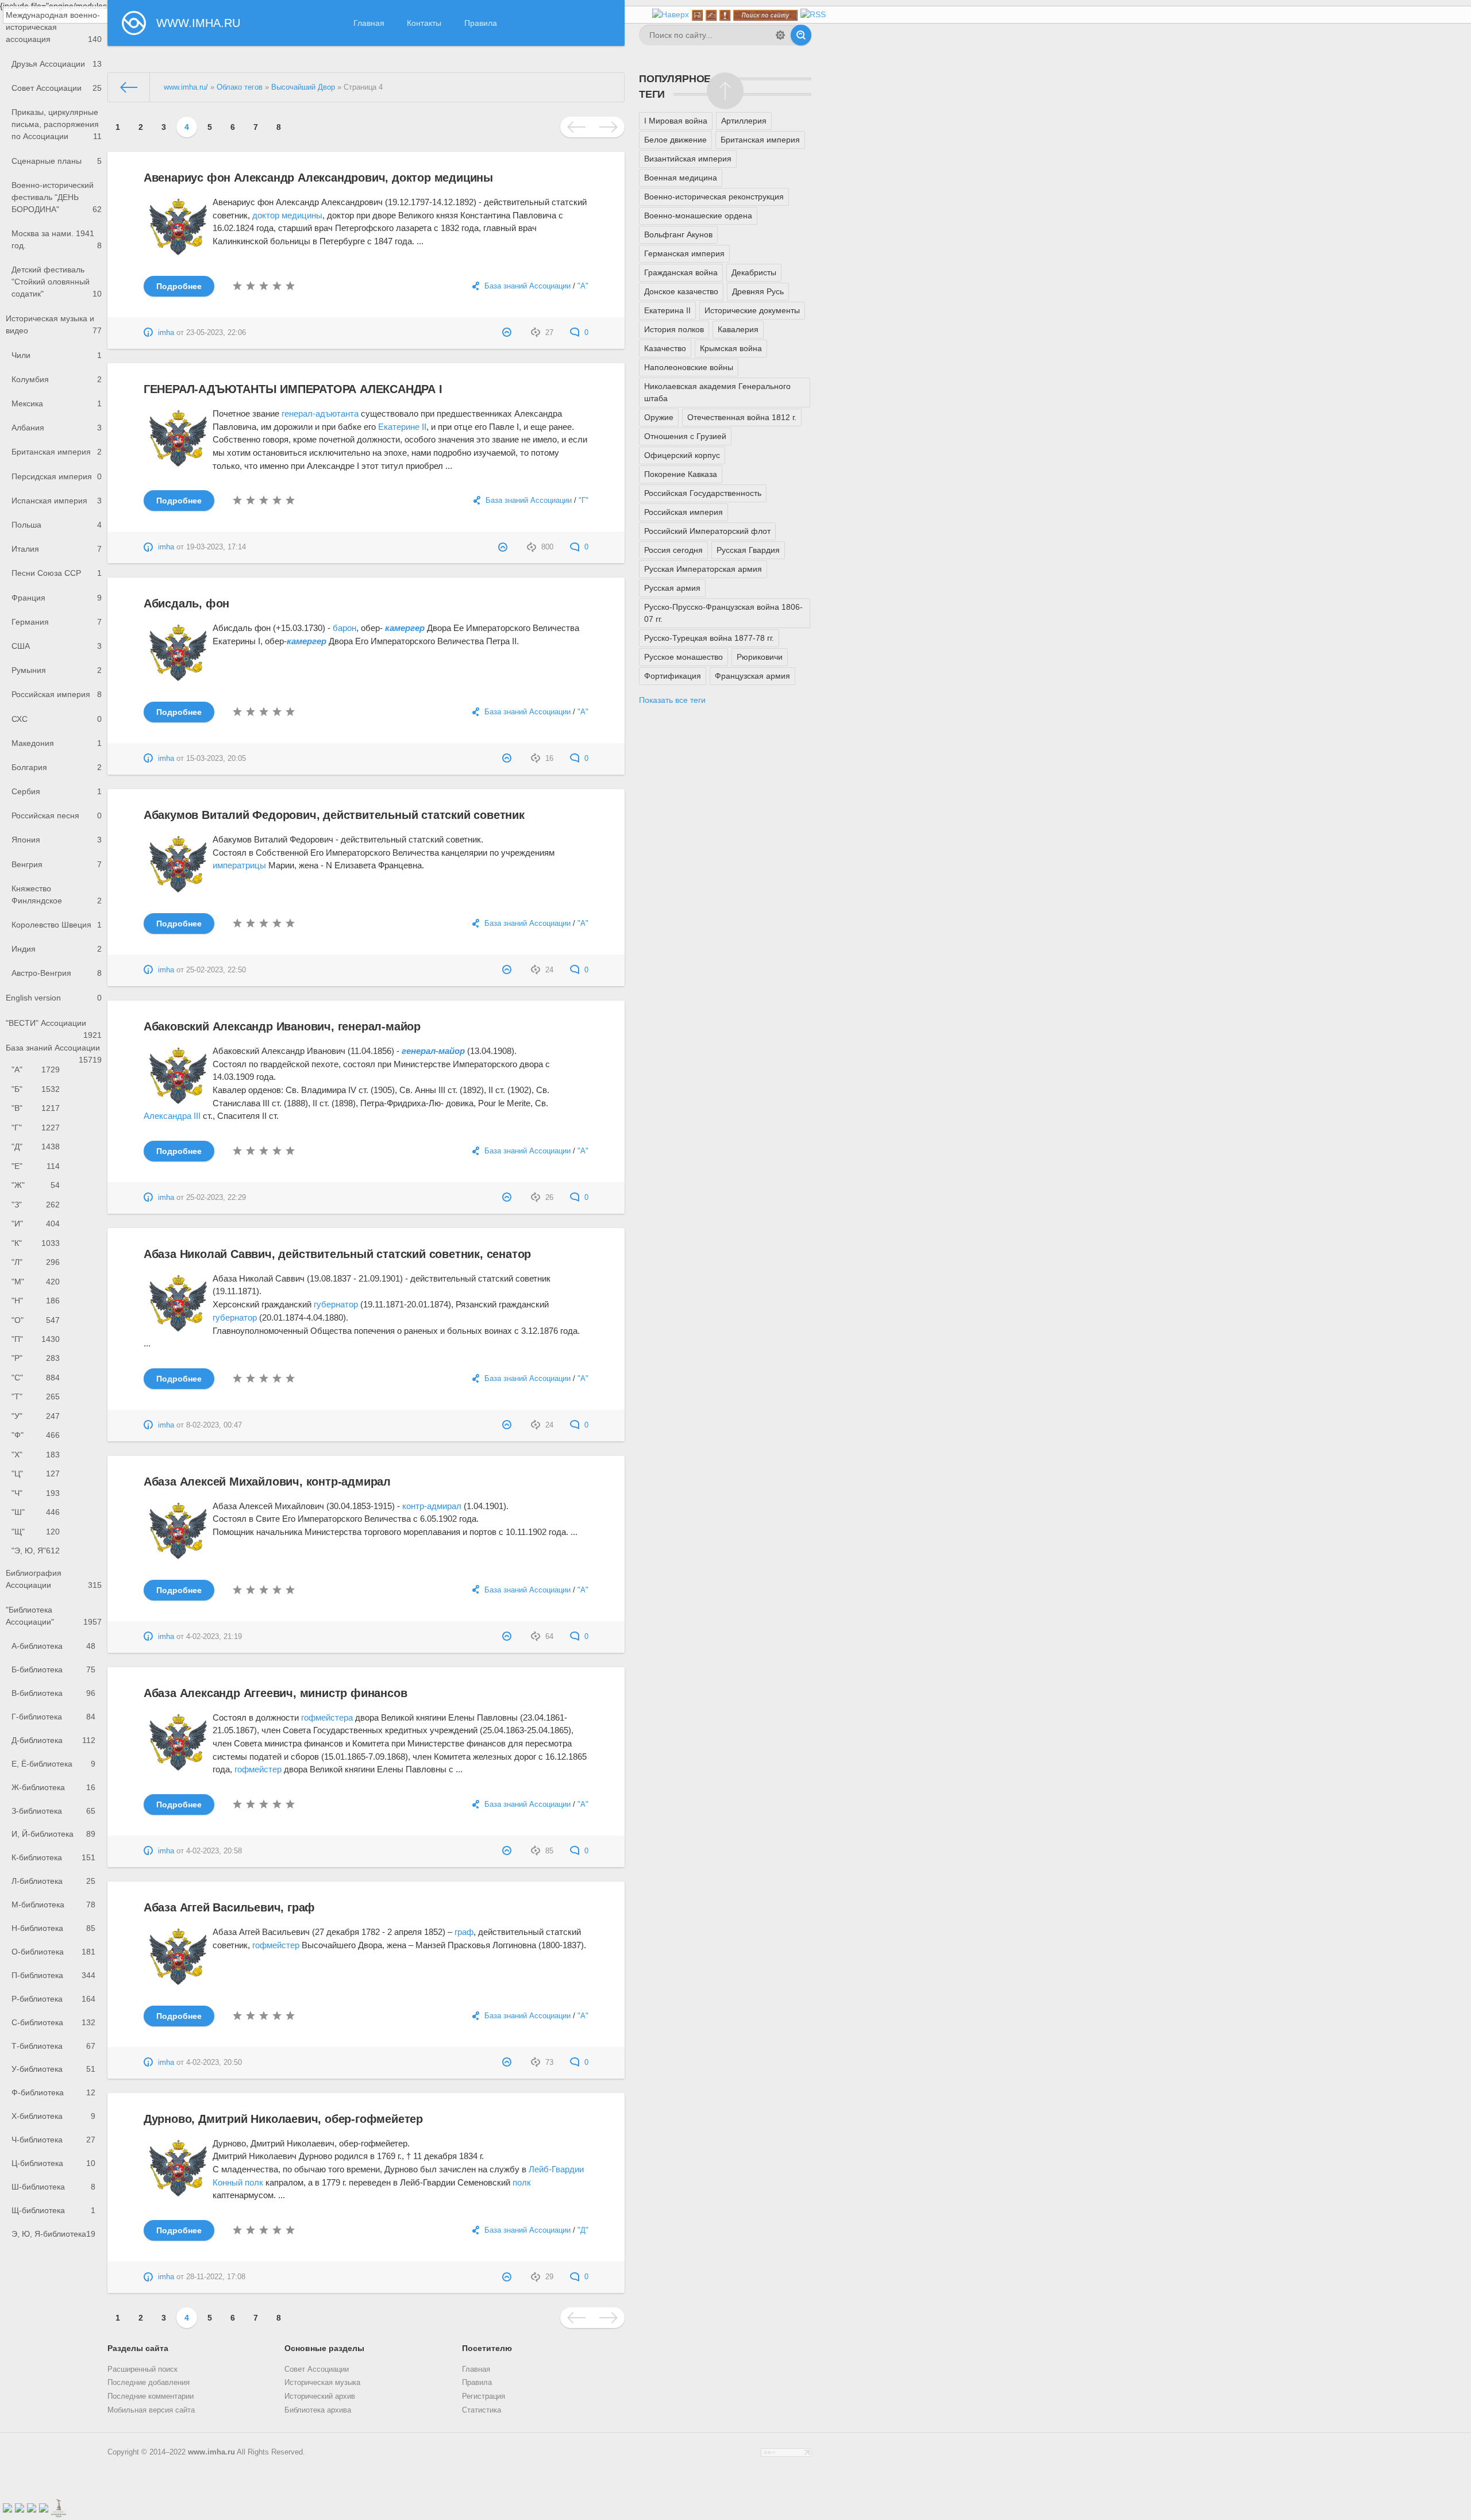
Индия (57, 949)
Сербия (57, 791)
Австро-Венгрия (57, 973)
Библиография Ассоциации (54, 1579)
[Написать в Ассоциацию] (711, 15)
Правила (481, 23)
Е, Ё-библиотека (53, 1764)
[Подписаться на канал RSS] (813, 15)
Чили (57, 355)
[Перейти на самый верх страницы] (671, 15)
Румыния (57, 670)
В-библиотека (53, 1693)
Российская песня (57, 815)
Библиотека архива (318, 2410)
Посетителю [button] (487, 2348)
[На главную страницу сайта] (697, 15)
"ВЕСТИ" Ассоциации (54, 1027)
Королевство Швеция (57, 925)
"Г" (36, 1128)
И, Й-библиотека (53, 1834)
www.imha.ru (211, 2452)
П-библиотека (53, 1975)
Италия (57, 549)
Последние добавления (149, 2383)
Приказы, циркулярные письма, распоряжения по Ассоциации (57, 124)
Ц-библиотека (53, 2163)
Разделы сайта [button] (138, 2348)
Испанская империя (57, 501)
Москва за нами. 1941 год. (57, 239)
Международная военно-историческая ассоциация (54, 27)
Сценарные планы (57, 161)
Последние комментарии (151, 2396)
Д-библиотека (53, 1740)
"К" (36, 1243)
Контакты (424, 23)
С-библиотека (53, 2022)
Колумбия (57, 379)
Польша (57, 525)
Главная (369, 23)
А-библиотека (53, 1646)
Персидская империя (57, 476)
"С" (36, 1378)
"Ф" (36, 1435)
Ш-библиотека (53, 2187)
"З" (36, 1205)
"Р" (36, 1358)
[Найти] (801, 35)
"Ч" (36, 1493)
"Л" (36, 1262)
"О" (36, 1320)
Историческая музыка (322, 2383)
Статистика (482, 2410)
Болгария (57, 767)
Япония (57, 840)
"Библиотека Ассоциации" (54, 1616)
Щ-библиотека (53, 2210)
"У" (36, 1416)
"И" (36, 1224)
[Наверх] (725, 91)
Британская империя (57, 452)
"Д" (36, 1146)
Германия (57, 622)
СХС (57, 719)
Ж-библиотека (53, 1787)
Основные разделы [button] (324, 2348)
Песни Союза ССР (57, 573)
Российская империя (57, 694)
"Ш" (36, 1512)
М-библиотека (53, 1905)
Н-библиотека (53, 1928)
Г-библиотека (53, 1717)
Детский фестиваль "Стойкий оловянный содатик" (57, 282)
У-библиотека (53, 2069)
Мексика (57, 403)
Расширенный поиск (143, 2369)
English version (54, 998)
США (57, 646)
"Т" (36, 1396)
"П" (36, 1339)
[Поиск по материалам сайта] (765, 15)
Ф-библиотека (53, 2092)
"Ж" (36, 1185)
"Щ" (36, 1532)
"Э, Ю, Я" (36, 1551)
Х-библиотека (53, 2116)
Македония (57, 743)
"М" (36, 1282)
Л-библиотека (53, 1881)
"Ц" (36, 1473)
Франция (57, 598)
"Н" (36, 1301)
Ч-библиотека (53, 2140)
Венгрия (57, 864)
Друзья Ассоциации (57, 64)
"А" (36, 1069)
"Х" (36, 1455)
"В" (36, 1108)
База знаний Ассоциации (54, 1052)
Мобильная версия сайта (151, 2410)
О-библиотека (53, 1952)
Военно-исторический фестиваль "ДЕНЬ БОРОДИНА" (57, 197)
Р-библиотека (53, 1999)
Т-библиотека (53, 2046)
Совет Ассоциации (57, 88)
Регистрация (484, 2396)
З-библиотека (53, 1811)
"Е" (36, 1166)
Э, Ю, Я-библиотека (53, 2234)
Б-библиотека (53, 1669)
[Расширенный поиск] (780, 35)
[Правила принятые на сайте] (725, 15)
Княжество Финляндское (57, 894)
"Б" (36, 1089)
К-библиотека (53, 1857)
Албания (57, 428)
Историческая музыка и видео (54, 324)
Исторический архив (320, 2396)
